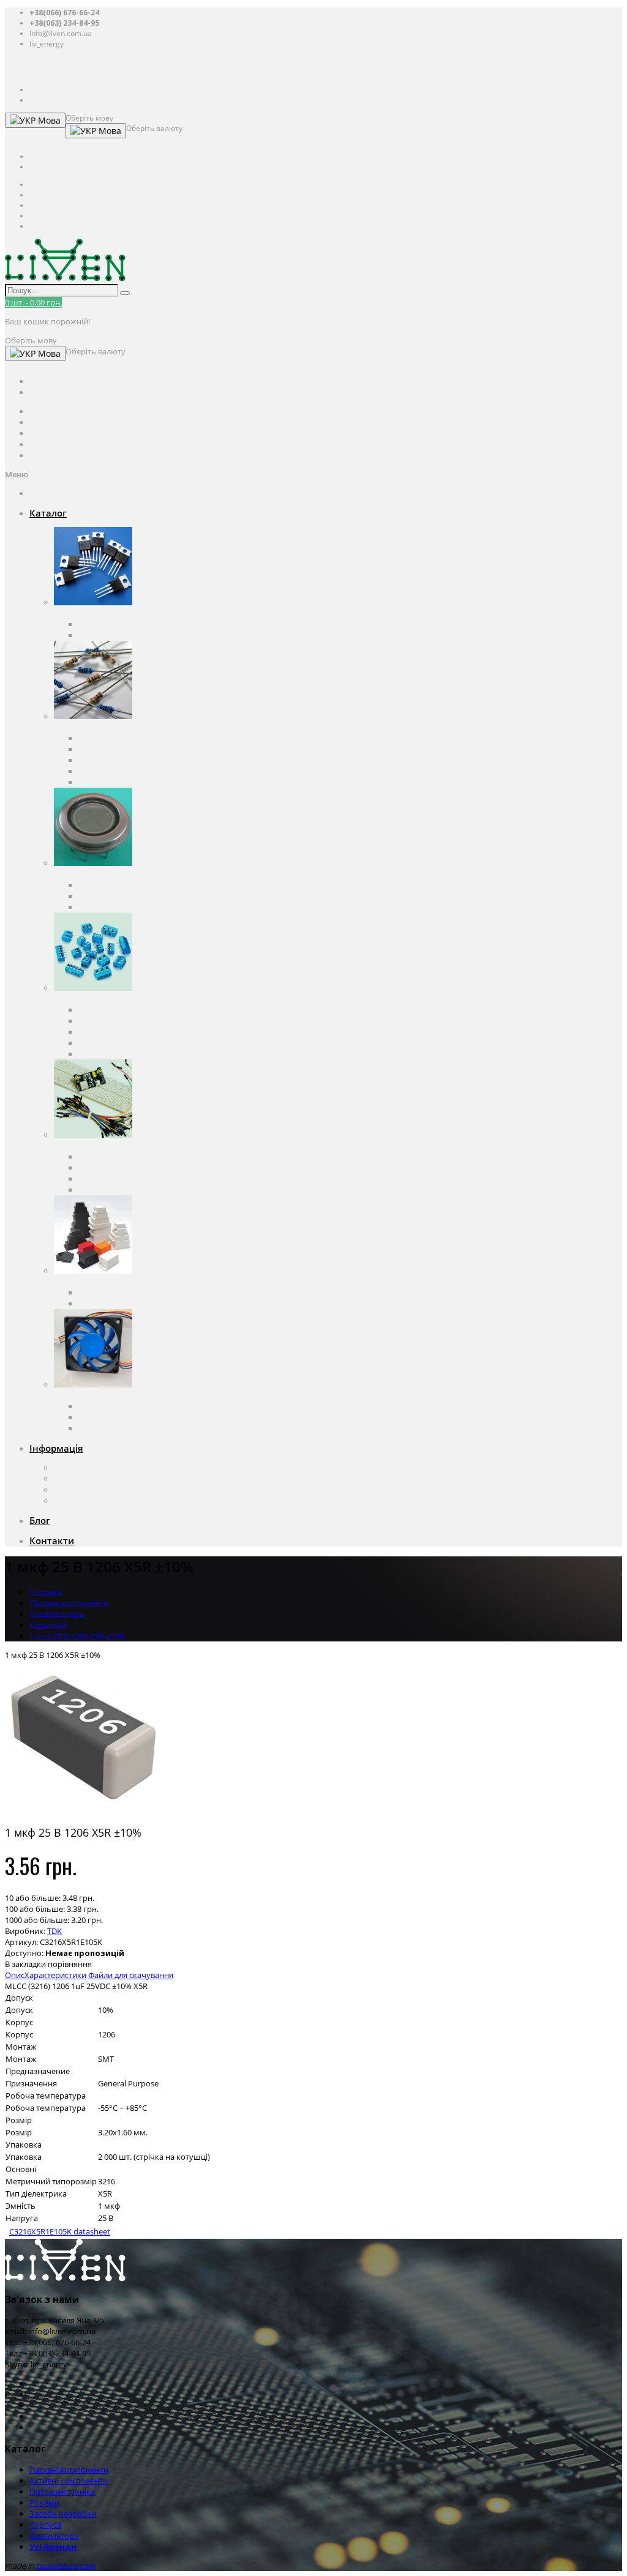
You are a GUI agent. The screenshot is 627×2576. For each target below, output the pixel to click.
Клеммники (101, 1010)
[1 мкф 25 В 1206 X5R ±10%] (81, 1810)
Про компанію (81, 1468)
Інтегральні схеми (113, 635)
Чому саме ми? (83, 1490)
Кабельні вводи (108, 1293)
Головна (45, 1592)
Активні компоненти (93, 613)
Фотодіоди (98, 896)
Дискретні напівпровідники (130, 624)
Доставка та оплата (90, 1479)
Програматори (107, 1168)
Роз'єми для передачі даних (131, 1032)
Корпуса (70, 1282)
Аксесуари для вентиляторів (131, 1428)
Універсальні (103, 1304)
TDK (54, 1931)
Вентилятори (79, 1395)
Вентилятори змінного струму (136, 1406)
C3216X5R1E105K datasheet (60, 2231)
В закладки (25, 1964)
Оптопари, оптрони (116, 885)
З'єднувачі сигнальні (118, 1043)
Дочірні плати (105, 1190)
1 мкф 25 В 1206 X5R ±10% (77, 1636)
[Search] (125, 293)
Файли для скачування (131, 1975)
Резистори (98, 749)
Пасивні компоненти (93, 727)
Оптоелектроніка (87, 874)
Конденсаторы (106, 738)
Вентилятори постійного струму (140, 1417)
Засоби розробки (87, 1146)
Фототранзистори (112, 907)
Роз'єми (69, 999)
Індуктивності (104, 782)
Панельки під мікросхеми (127, 1021)
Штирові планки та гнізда (126, 1054)
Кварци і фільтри (110, 760)
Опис (15, 1975)
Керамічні (48, 1625)
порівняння (70, 1964)
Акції (63, 1501)
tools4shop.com (66, 2566)
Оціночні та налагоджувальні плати (146, 1157)
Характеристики (55, 1975)
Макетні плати (106, 1179)
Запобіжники (104, 771)
